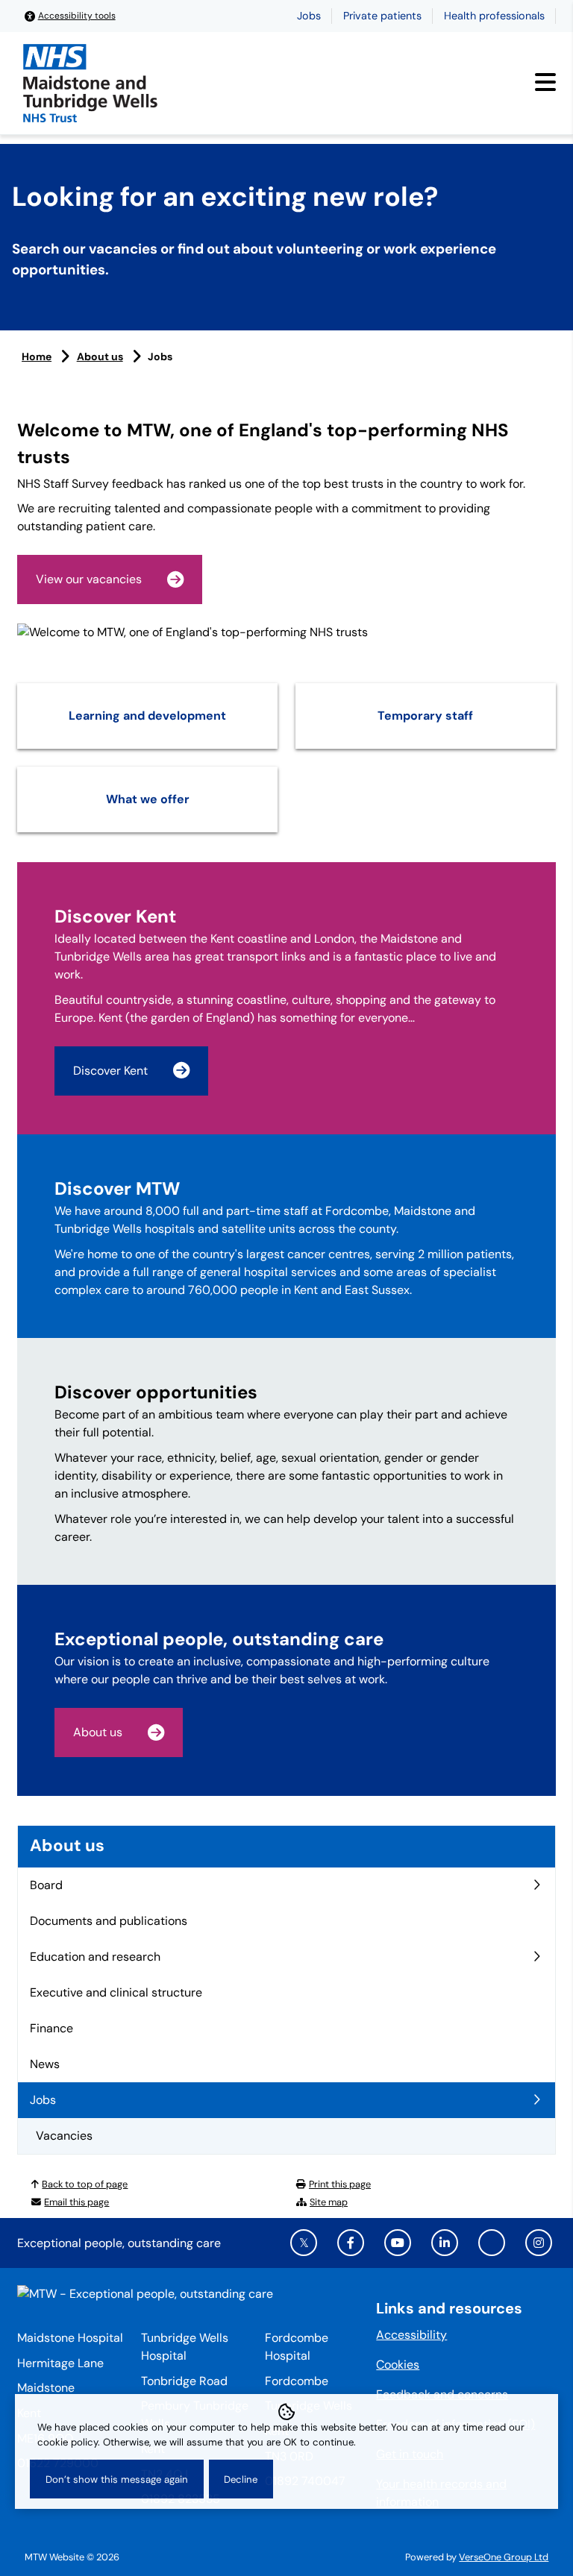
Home (37, 356)
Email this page (76, 2202)
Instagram (539, 2243)
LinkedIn (445, 2243)
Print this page (340, 2184)
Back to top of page (85, 2184)
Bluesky (492, 2243)
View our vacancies (89, 579)
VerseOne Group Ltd (504, 2557)
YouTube (398, 2243)
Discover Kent (110, 1071)
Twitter (304, 2243)
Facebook (351, 2243)
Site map (329, 2202)
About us (100, 356)
